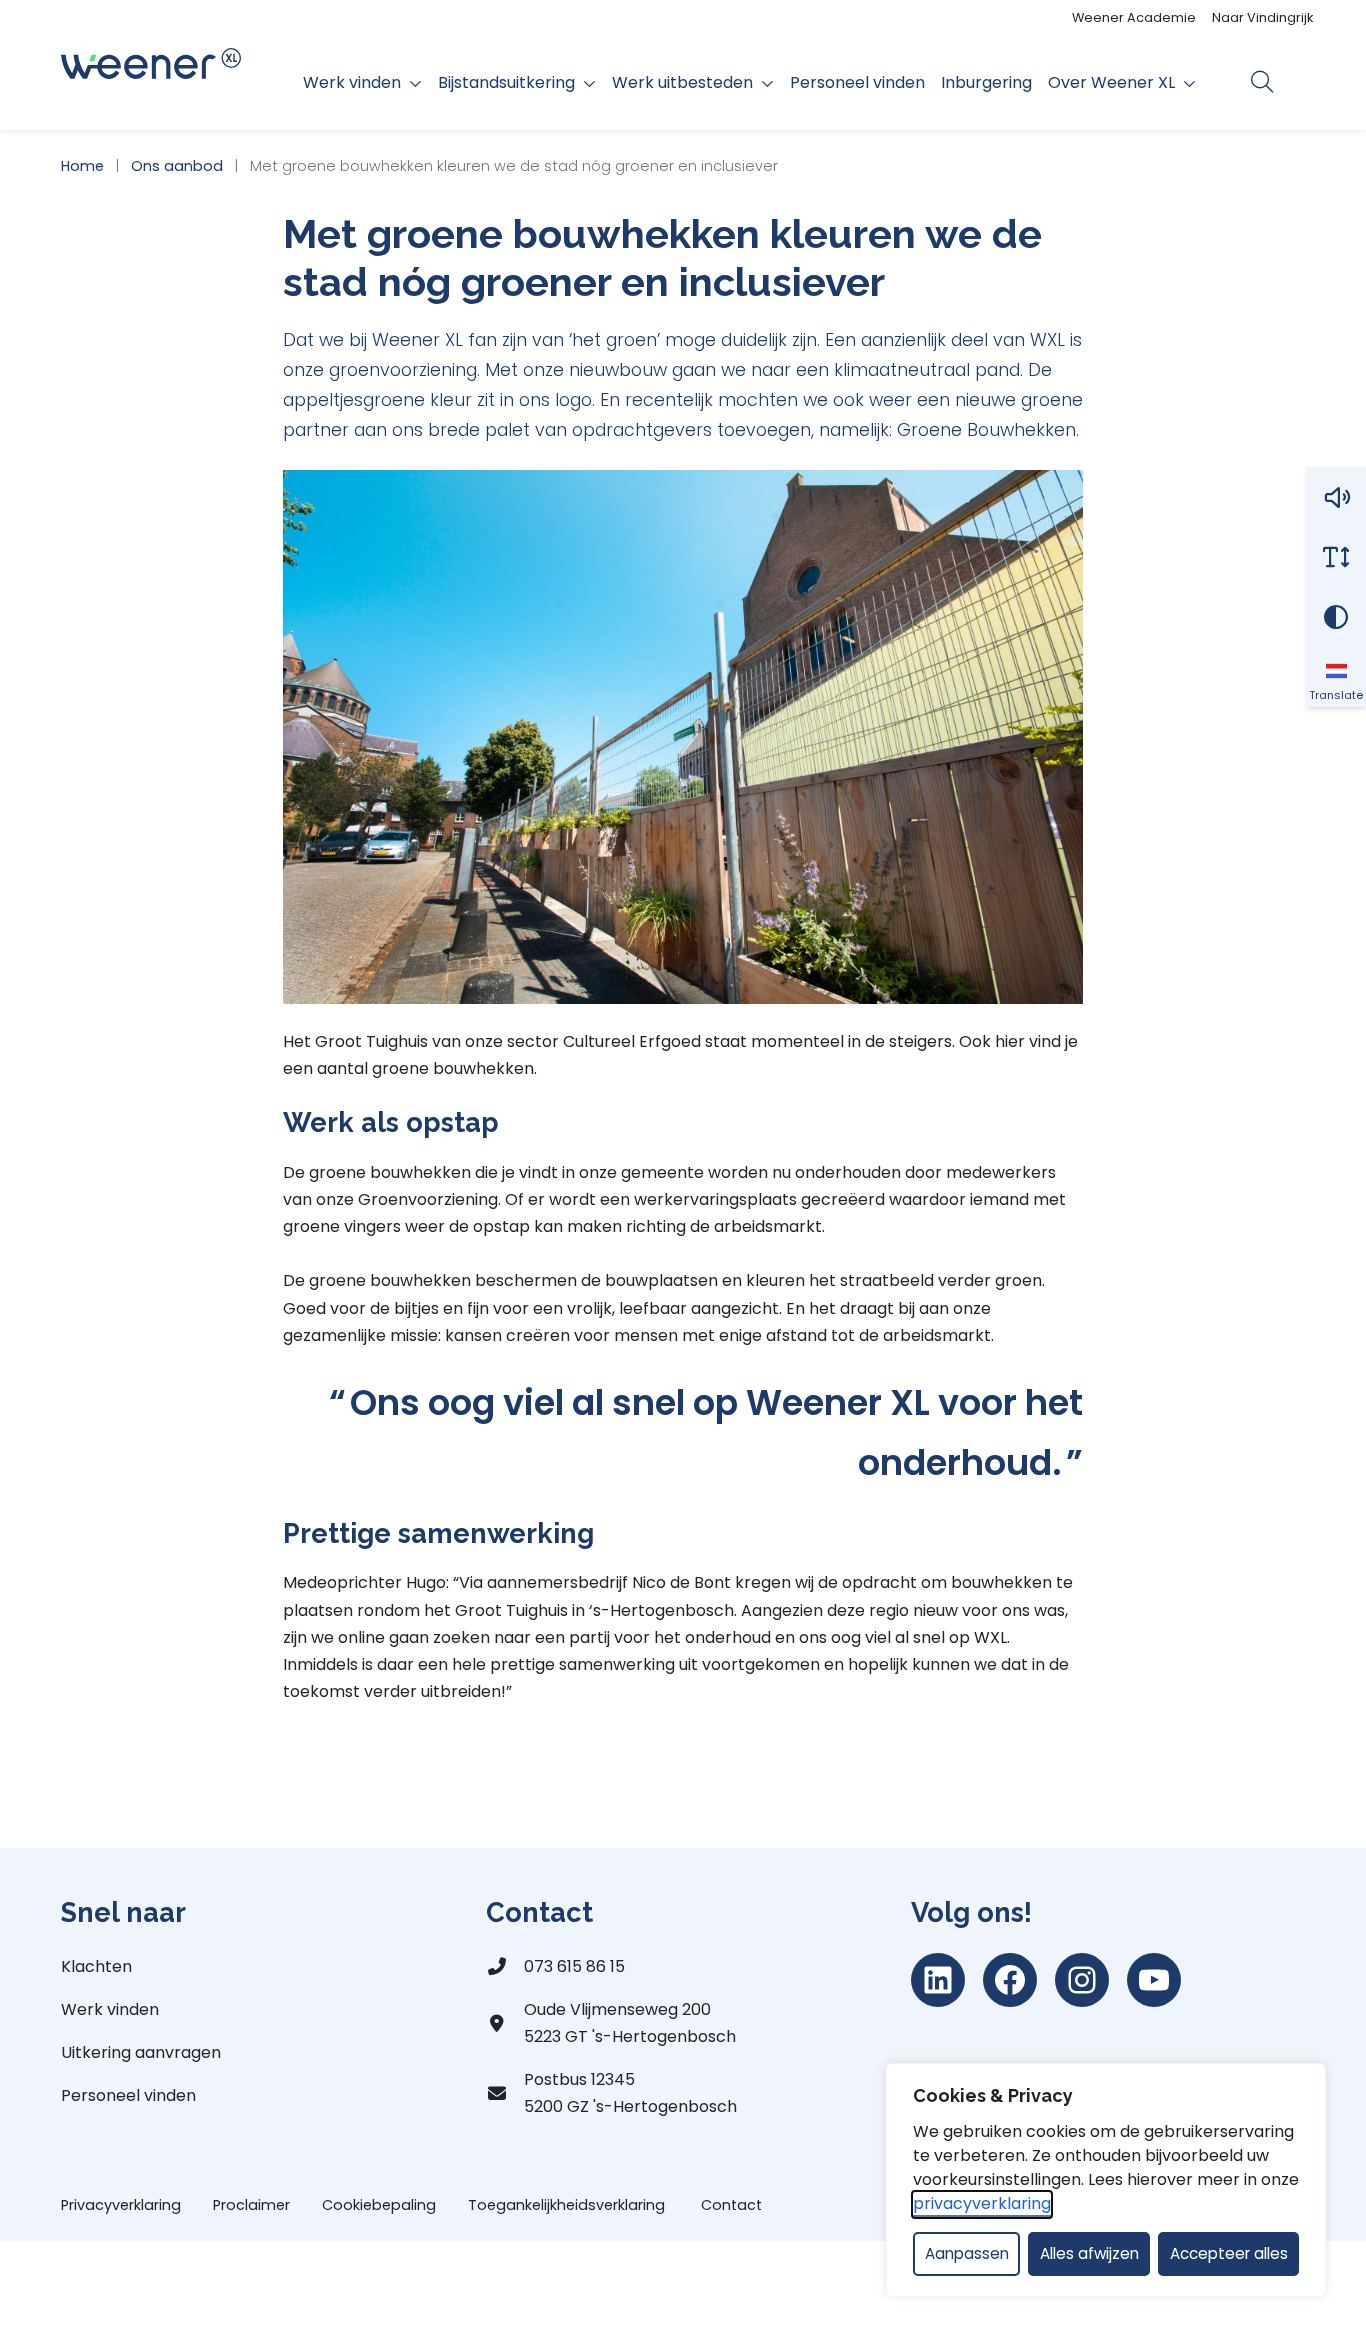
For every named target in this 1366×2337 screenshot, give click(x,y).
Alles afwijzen (1089, 2253)
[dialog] (1106, 2180)
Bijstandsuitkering (506, 82)
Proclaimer (251, 2205)
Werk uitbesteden (682, 82)
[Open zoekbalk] (1262, 82)
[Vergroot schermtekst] (1336, 557)
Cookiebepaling (379, 2205)
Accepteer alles (1229, 2253)
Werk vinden (352, 82)
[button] (1336, 497)
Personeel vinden (857, 82)
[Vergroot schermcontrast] (1336, 617)
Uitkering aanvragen (141, 2052)
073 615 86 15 (574, 1966)
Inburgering (986, 82)
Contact (731, 2205)
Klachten (96, 1966)
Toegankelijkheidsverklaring (568, 2205)
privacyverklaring (982, 2203)
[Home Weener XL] (151, 82)
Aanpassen (967, 2253)
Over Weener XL (1111, 82)
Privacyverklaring (121, 2205)
